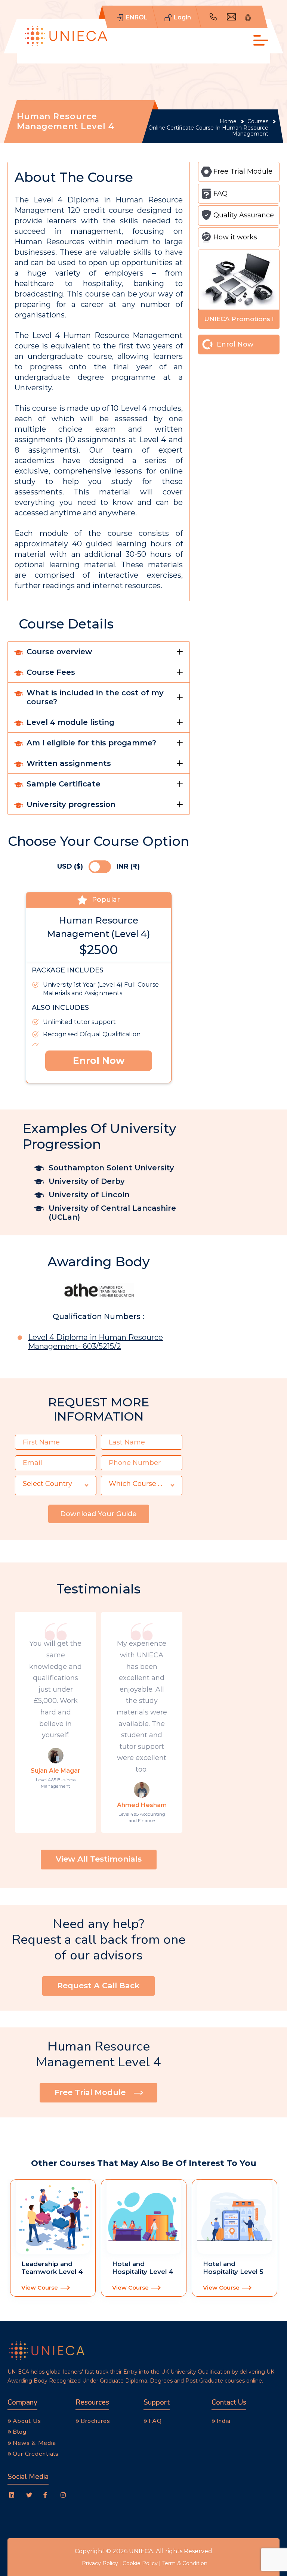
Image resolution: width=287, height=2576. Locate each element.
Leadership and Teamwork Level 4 (52, 2268)
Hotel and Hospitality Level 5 (233, 2268)
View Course (40, 2288)
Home (228, 122)
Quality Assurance (244, 215)
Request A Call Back (98, 1985)
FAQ (220, 193)
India (224, 2421)
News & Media (34, 2443)
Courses (258, 122)
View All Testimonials (99, 1859)
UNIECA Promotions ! (239, 319)
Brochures (95, 2421)
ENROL (137, 17)
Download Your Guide (98, 1514)
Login (182, 17)
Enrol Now (99, 1061)
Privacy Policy (100, 2563)
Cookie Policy (140, 2563)
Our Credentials (36, 2454)
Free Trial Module (243, 171)
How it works (235, 237)
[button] (56, 1486)
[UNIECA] (66, 36)
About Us (27, 2421)
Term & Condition (185, 2563)
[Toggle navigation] (259, 44)
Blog (20, 2432)
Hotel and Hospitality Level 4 (143, 2268)
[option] (53, 2238)
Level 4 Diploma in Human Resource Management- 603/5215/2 (95, 1342)
